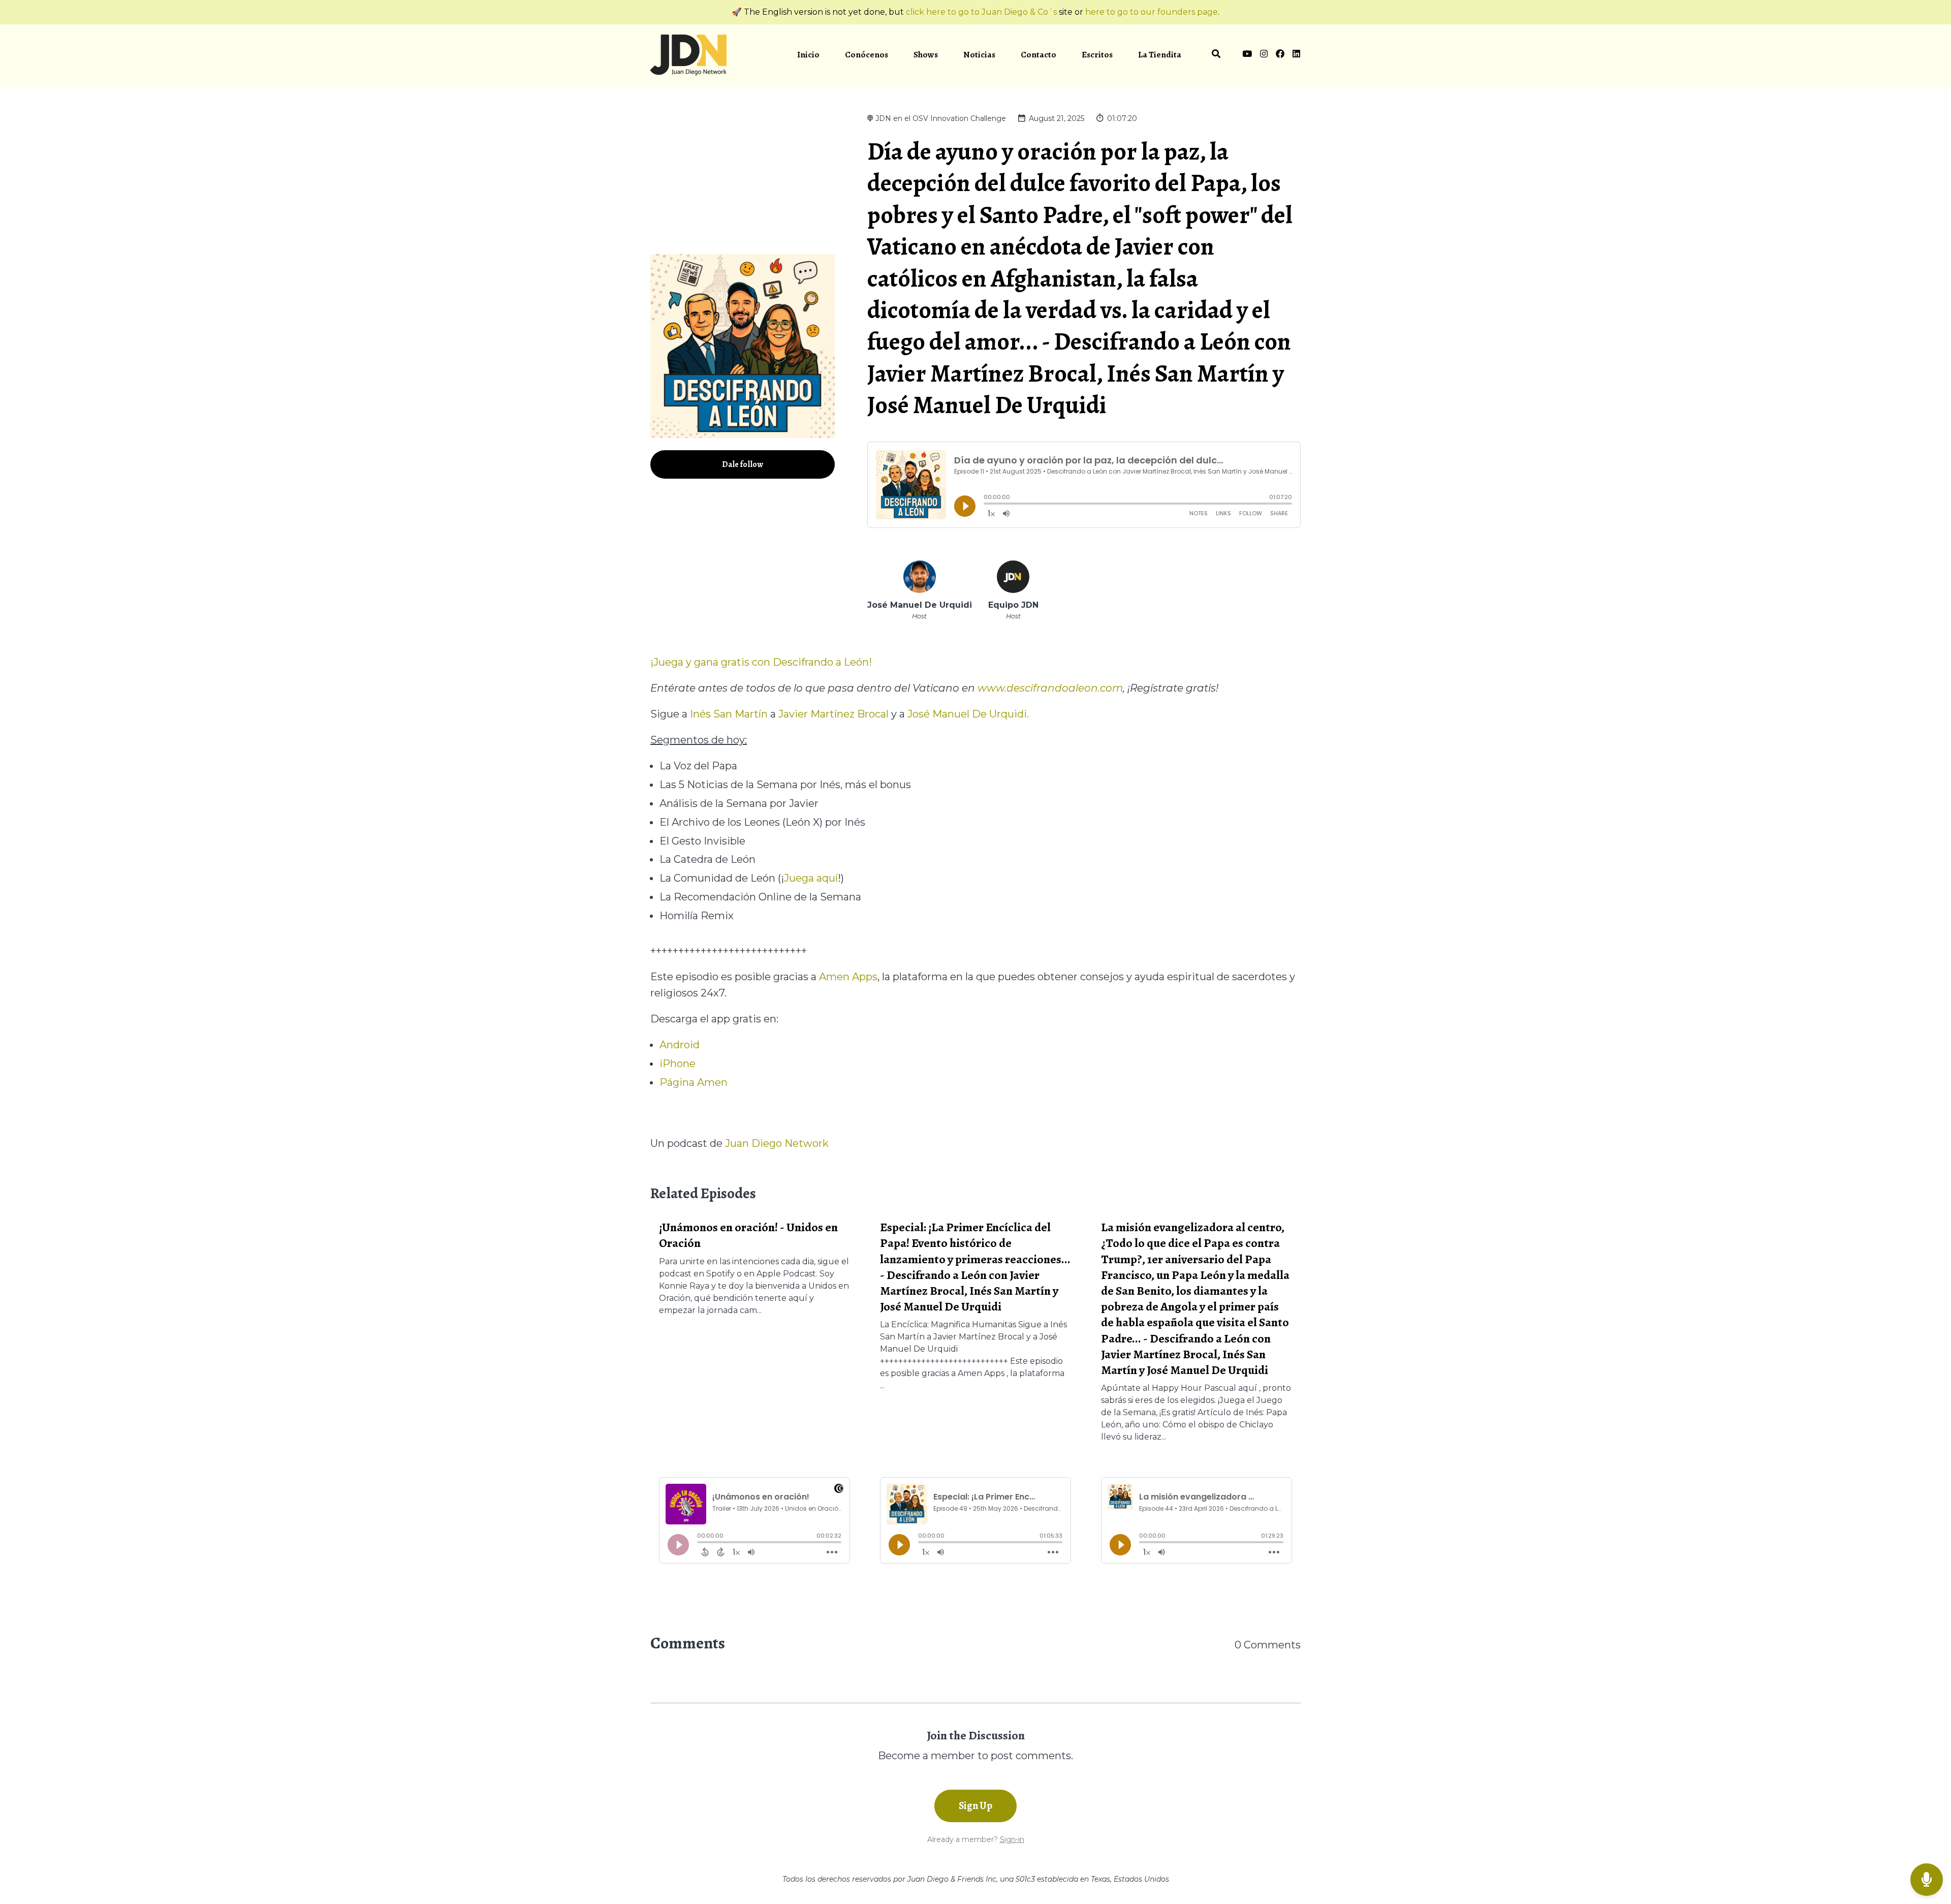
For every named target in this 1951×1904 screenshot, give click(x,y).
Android (680, 1045)
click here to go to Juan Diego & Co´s (981, 12)
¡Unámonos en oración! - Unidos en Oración (748, 1235)
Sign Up (975, 1806)
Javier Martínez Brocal (833, 714)
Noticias (979, 55)
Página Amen (694, 1082)
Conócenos (867, 55)
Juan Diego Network (777, 1143)
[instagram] (1264, 55)
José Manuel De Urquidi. (968, 714)
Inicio (808, 55)
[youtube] (1247, 55)
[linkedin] (1295, 55)
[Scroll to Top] (1927, 1839)
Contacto (1039, 55)
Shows (926, 55)
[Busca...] (1216, 55)
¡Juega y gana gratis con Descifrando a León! (761, 662)
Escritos (1097, 55)
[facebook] (1280, 55)
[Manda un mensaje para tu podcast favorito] (1927, 1880)
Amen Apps (848, 977)
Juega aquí (811, 878)
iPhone (678, 1064)
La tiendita (1160, 55)
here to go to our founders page (1152, 12)
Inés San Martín (729, 714)
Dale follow (743, 464)
